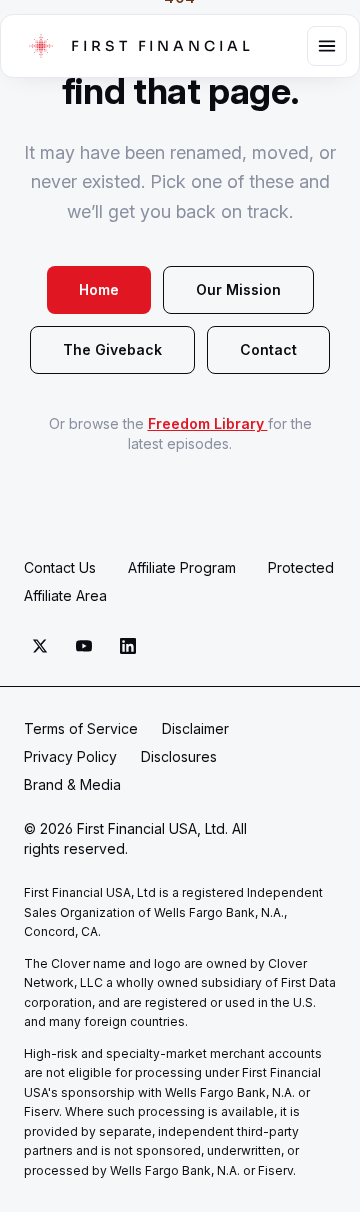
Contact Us (60, 567)
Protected (301, 567)
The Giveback (112, 349)
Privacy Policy (70, 756)
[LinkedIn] (128, 646)
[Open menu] (327, 46)
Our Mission (238, 289)
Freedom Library (208, 423)
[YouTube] (84, 646)
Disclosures (179, 756)
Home (99, 289)
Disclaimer (195, 728)
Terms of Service (81, 728)
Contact (268, 349)
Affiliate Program (182, 567)
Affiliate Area (65, 595)
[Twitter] (40, 646)
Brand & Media (72, 784)
